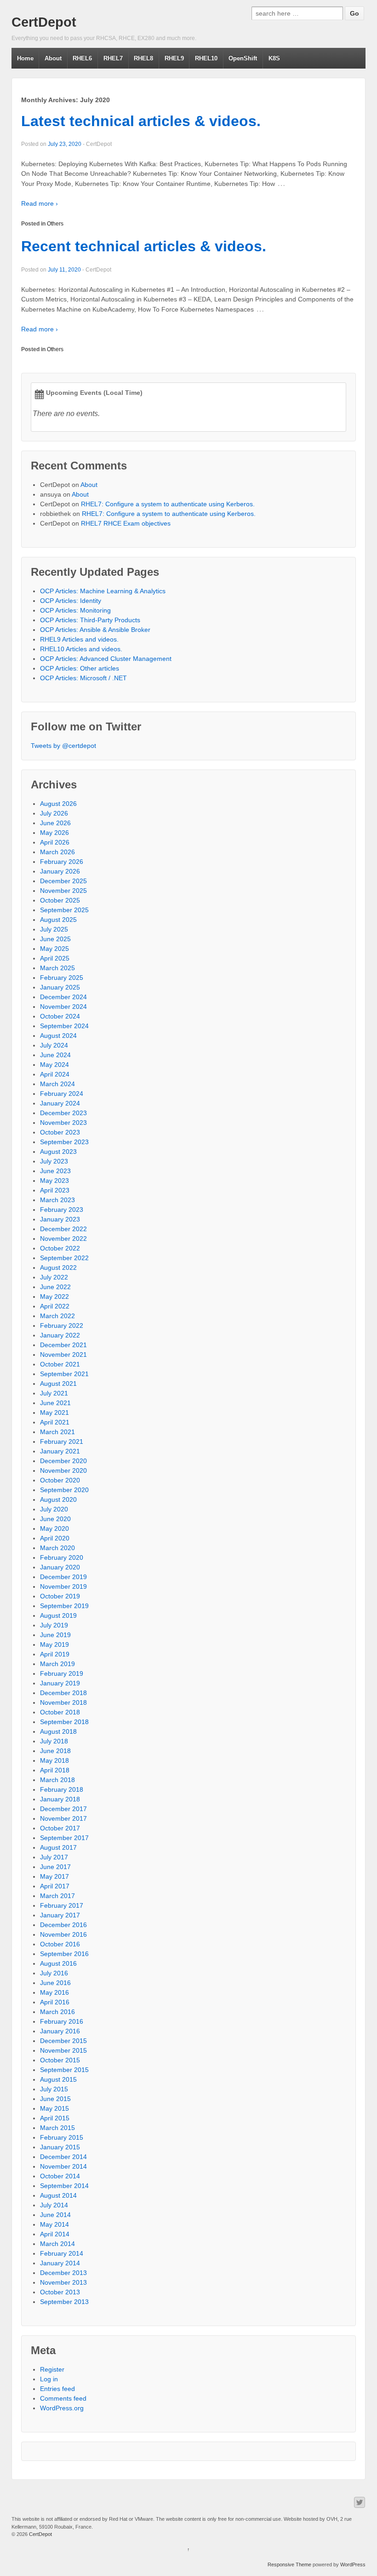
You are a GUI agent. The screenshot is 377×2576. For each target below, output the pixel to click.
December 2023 (63, 1113)
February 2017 (62, 1905)
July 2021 (54, 1393)
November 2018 (63, 1702)
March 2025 (57, 968)
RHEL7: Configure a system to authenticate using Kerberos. (168, 504)
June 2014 (55, 2215)
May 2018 (54, 1760)
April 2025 (55, 958)
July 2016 (54, 1973)
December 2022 (63, 1229)
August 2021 (58, 1384)
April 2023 (55, 1190)
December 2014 (63, 2157)
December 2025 (63, 881)
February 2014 (62, 2253)
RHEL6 (82, 58)
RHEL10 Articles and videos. (81, 649)
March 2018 (57, 1780)
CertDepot (44, 22)
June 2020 (55, 1519)
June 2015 (55, 2099)
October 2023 (60, 1132)
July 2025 (54, 929)
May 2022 (54, 1297)
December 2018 (63, 1693)
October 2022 (60, 1248)
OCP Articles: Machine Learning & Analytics (103, 591)
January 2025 (60, 987)
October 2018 (60, 1712)
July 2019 (54, 1625)
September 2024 (64, 1026)
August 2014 (58, 2195)
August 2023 (58, 1152)
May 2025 (54, 949)
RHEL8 (143, 58)
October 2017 (60, 1828)
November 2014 (63, 2166)
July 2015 (54, 2089)
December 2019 (63, 1577)
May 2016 (54, 1992)
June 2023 (55, 1171)
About (53, 58)
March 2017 (57, 1896)
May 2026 (54, 833)
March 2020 (57, 1548)
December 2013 (63, 2273)
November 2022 (63, 1239)
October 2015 (60, 2060)
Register (52, 2369)
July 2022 (54, 1277)
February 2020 (62, 1557)
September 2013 (64, 2302)
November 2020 (63, 1470)
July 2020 (54, 1509)
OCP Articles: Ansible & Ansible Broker (95, 630)
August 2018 (58, 1731)
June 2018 (55, 1751)
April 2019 (55, 1654)
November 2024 (63, 1007)
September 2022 (64, 1258)
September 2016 (64, 1954)
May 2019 (54, 1644)
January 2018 (60, 1799)
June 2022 (55, 1287)
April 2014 (55, 2234)
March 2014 (57, 2244)
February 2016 (62, 2021)
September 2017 (64, 1838)
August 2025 (58, 920)
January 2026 (60, 871)
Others (55, 224)
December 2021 (63, 1345)
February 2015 (62, 2137)
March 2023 (57, 1200)
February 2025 (62, 978)
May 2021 (54, 1412)
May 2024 (54, 1065)
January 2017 (60, 1915)
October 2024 (60, 1016)
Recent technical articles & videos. (144, 246)
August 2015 (58, 2079)
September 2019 (64, 1606)
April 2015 (55, 2118)
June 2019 (55, 1635)
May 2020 (54, 1528)
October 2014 (60, 2176)
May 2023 (54, 1181)
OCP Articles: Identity (71, 601)
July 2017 (54, 1857)
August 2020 (58, 1499)
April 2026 (55, 842)
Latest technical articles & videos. (141, 121)
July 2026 (54, 813)
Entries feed (57, 2389)
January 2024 (60, 1103)
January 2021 (60, 1451)
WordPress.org (62, 2408)
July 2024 (54, 1045)
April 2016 (55, 2002)
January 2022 (60, 1335)
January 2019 (60, 1683)
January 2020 (60, 1567)
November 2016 (63, 1934)
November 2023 (63, 1123)
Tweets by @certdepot (63, 746)
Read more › (40, 203)
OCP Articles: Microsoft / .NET (83, 678)
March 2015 (57, 2128)
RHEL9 (174, 58)
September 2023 (64, 1142)
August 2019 (58, 1615)
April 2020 (55, 1538)
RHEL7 (113, 58)
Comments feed (63, 2398)
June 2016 (55, 1983)
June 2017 (55, 1867)
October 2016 (60, 1944)
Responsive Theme (289, 2564)
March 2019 (57, 1664)
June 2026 (55, 823)
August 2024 (58, 1036)
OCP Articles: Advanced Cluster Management (106, 659)
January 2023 (60, 1219)
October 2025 (60, 900)
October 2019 (60, 1596)
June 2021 (55, 1403)
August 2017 (58, 1847)
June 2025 (55, 939)
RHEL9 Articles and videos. (79, 639)
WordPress (353, 2564)
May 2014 (54, 2224)
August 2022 (58, 1268)
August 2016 (58, 1963)
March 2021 (57, 1432)
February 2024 (62, 1094)
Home (25, 58)
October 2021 (60, 1364)
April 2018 (55, 1770)
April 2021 (55, 1422)
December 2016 (63, 1925)
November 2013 (63, 2282)
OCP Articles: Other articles (80, 668)
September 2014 (64, 2186)
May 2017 (54, 1876)
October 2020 (60, 1480)
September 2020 (64, 1490)
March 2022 (57, 1316)
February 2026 (62, 862)
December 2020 (63, 1461)
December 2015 (63, 2041)
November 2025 (63, 891)
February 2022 (62, 1326)
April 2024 (55, 1074)
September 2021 (64, 1374)
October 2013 (60, 2292)
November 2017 (63, 1818)
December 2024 (63, 997)
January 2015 (60, 2147)
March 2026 (57, 852)
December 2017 (63, 1809)
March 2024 (57, 1084)
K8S (274, 58)
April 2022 (55, 1306)
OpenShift (243, 58)
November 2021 (63, 1355)
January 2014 (60, 2263)
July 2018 (54, 1741)
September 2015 (64, 2070)
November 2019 (63, 1586)
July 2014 (54, 2205)
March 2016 (57, 2012)
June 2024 (55, 1055)
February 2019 (62, 1673)
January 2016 (60, 2031)
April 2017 (55, 1886)
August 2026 (58, 804)
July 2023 (54, 1161)
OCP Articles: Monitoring (75, 610)
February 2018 (62, 1789)
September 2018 (64, 1722)
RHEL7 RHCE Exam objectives (126, 523)
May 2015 (54, 2108)
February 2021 (62, 1441)
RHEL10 (206, 58)
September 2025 (64, 910)
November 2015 (63, 2050)
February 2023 (62, 1210)
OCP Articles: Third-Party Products (90, 620)
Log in (49, 2379)
